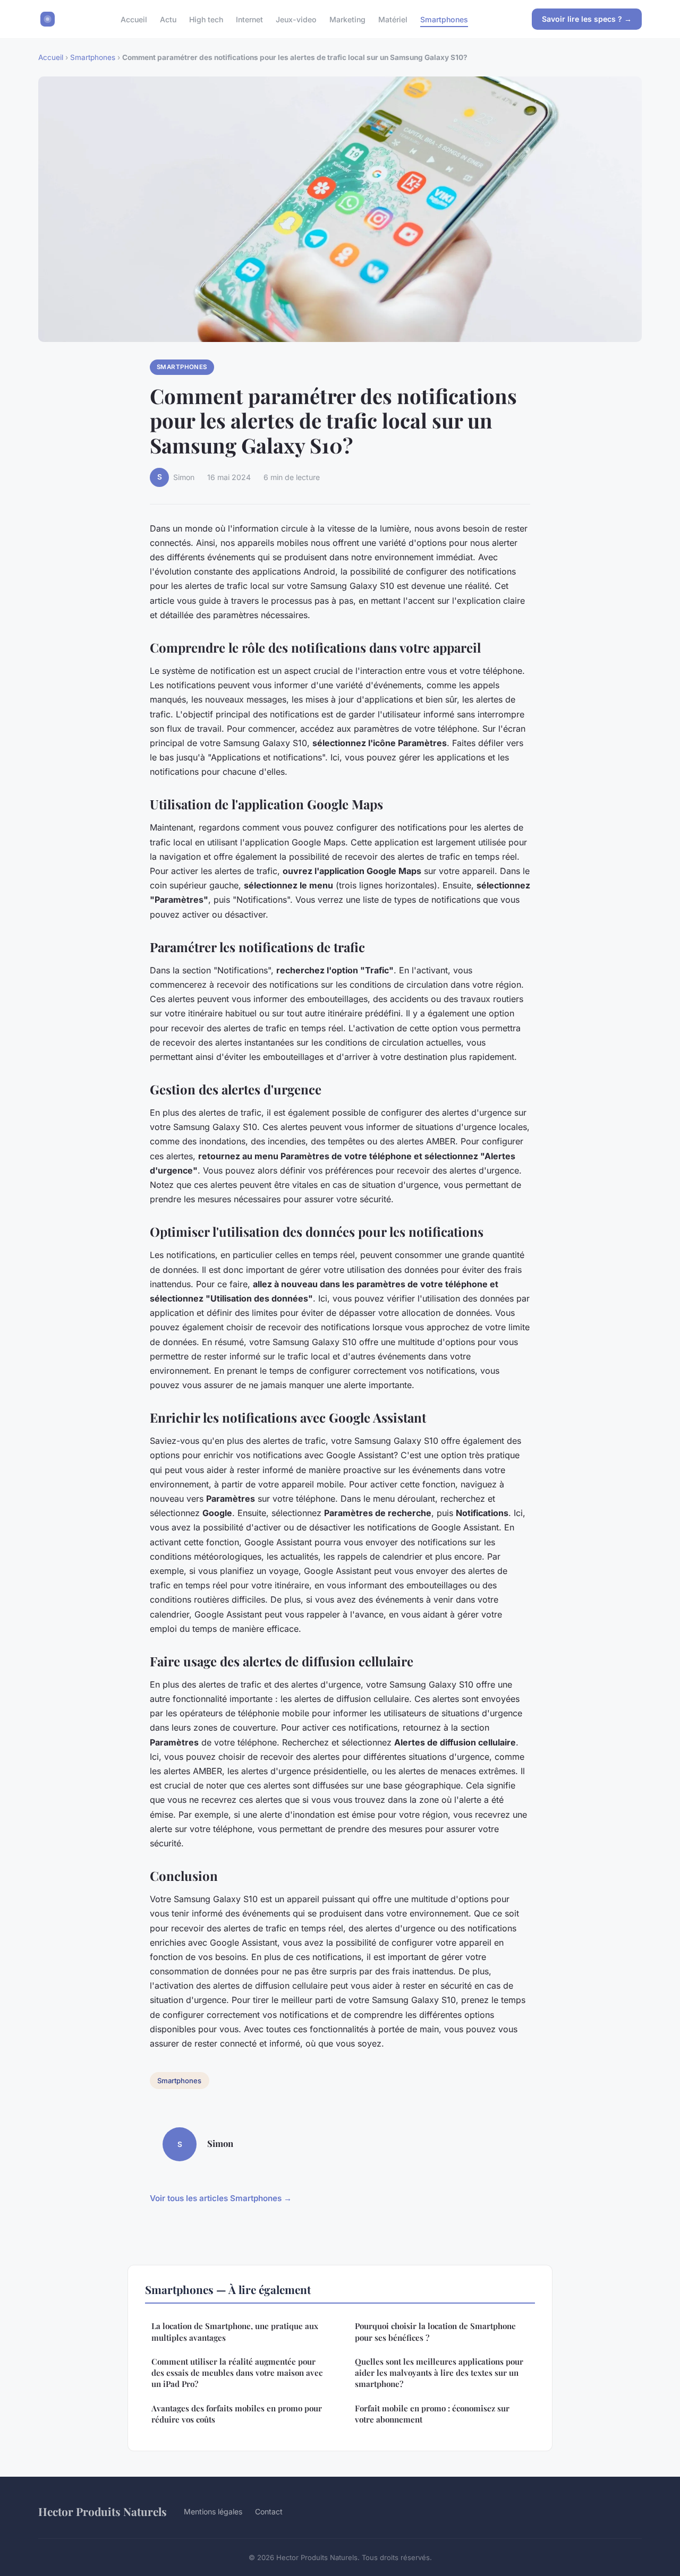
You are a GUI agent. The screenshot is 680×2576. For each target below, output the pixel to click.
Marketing (347, 19)
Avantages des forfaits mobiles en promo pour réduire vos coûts (237, 2414)
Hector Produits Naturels (103, 2511)
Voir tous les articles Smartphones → (221, 2198)
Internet (249, 19)
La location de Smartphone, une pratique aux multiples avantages (235, 2331)
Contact (269, 2511)
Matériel (393, 19)
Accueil (134, 19)
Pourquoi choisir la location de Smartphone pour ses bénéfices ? (435, 2331)
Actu (168, 19)
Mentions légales (213, 2511)
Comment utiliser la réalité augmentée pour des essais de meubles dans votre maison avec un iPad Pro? (237, 2373)
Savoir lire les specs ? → (587, 19)
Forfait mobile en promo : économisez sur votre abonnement (432, 2414)
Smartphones (444, 19)
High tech (206, 19)
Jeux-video (296, 19)
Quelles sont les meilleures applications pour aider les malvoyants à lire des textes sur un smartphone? (439, 2373)
